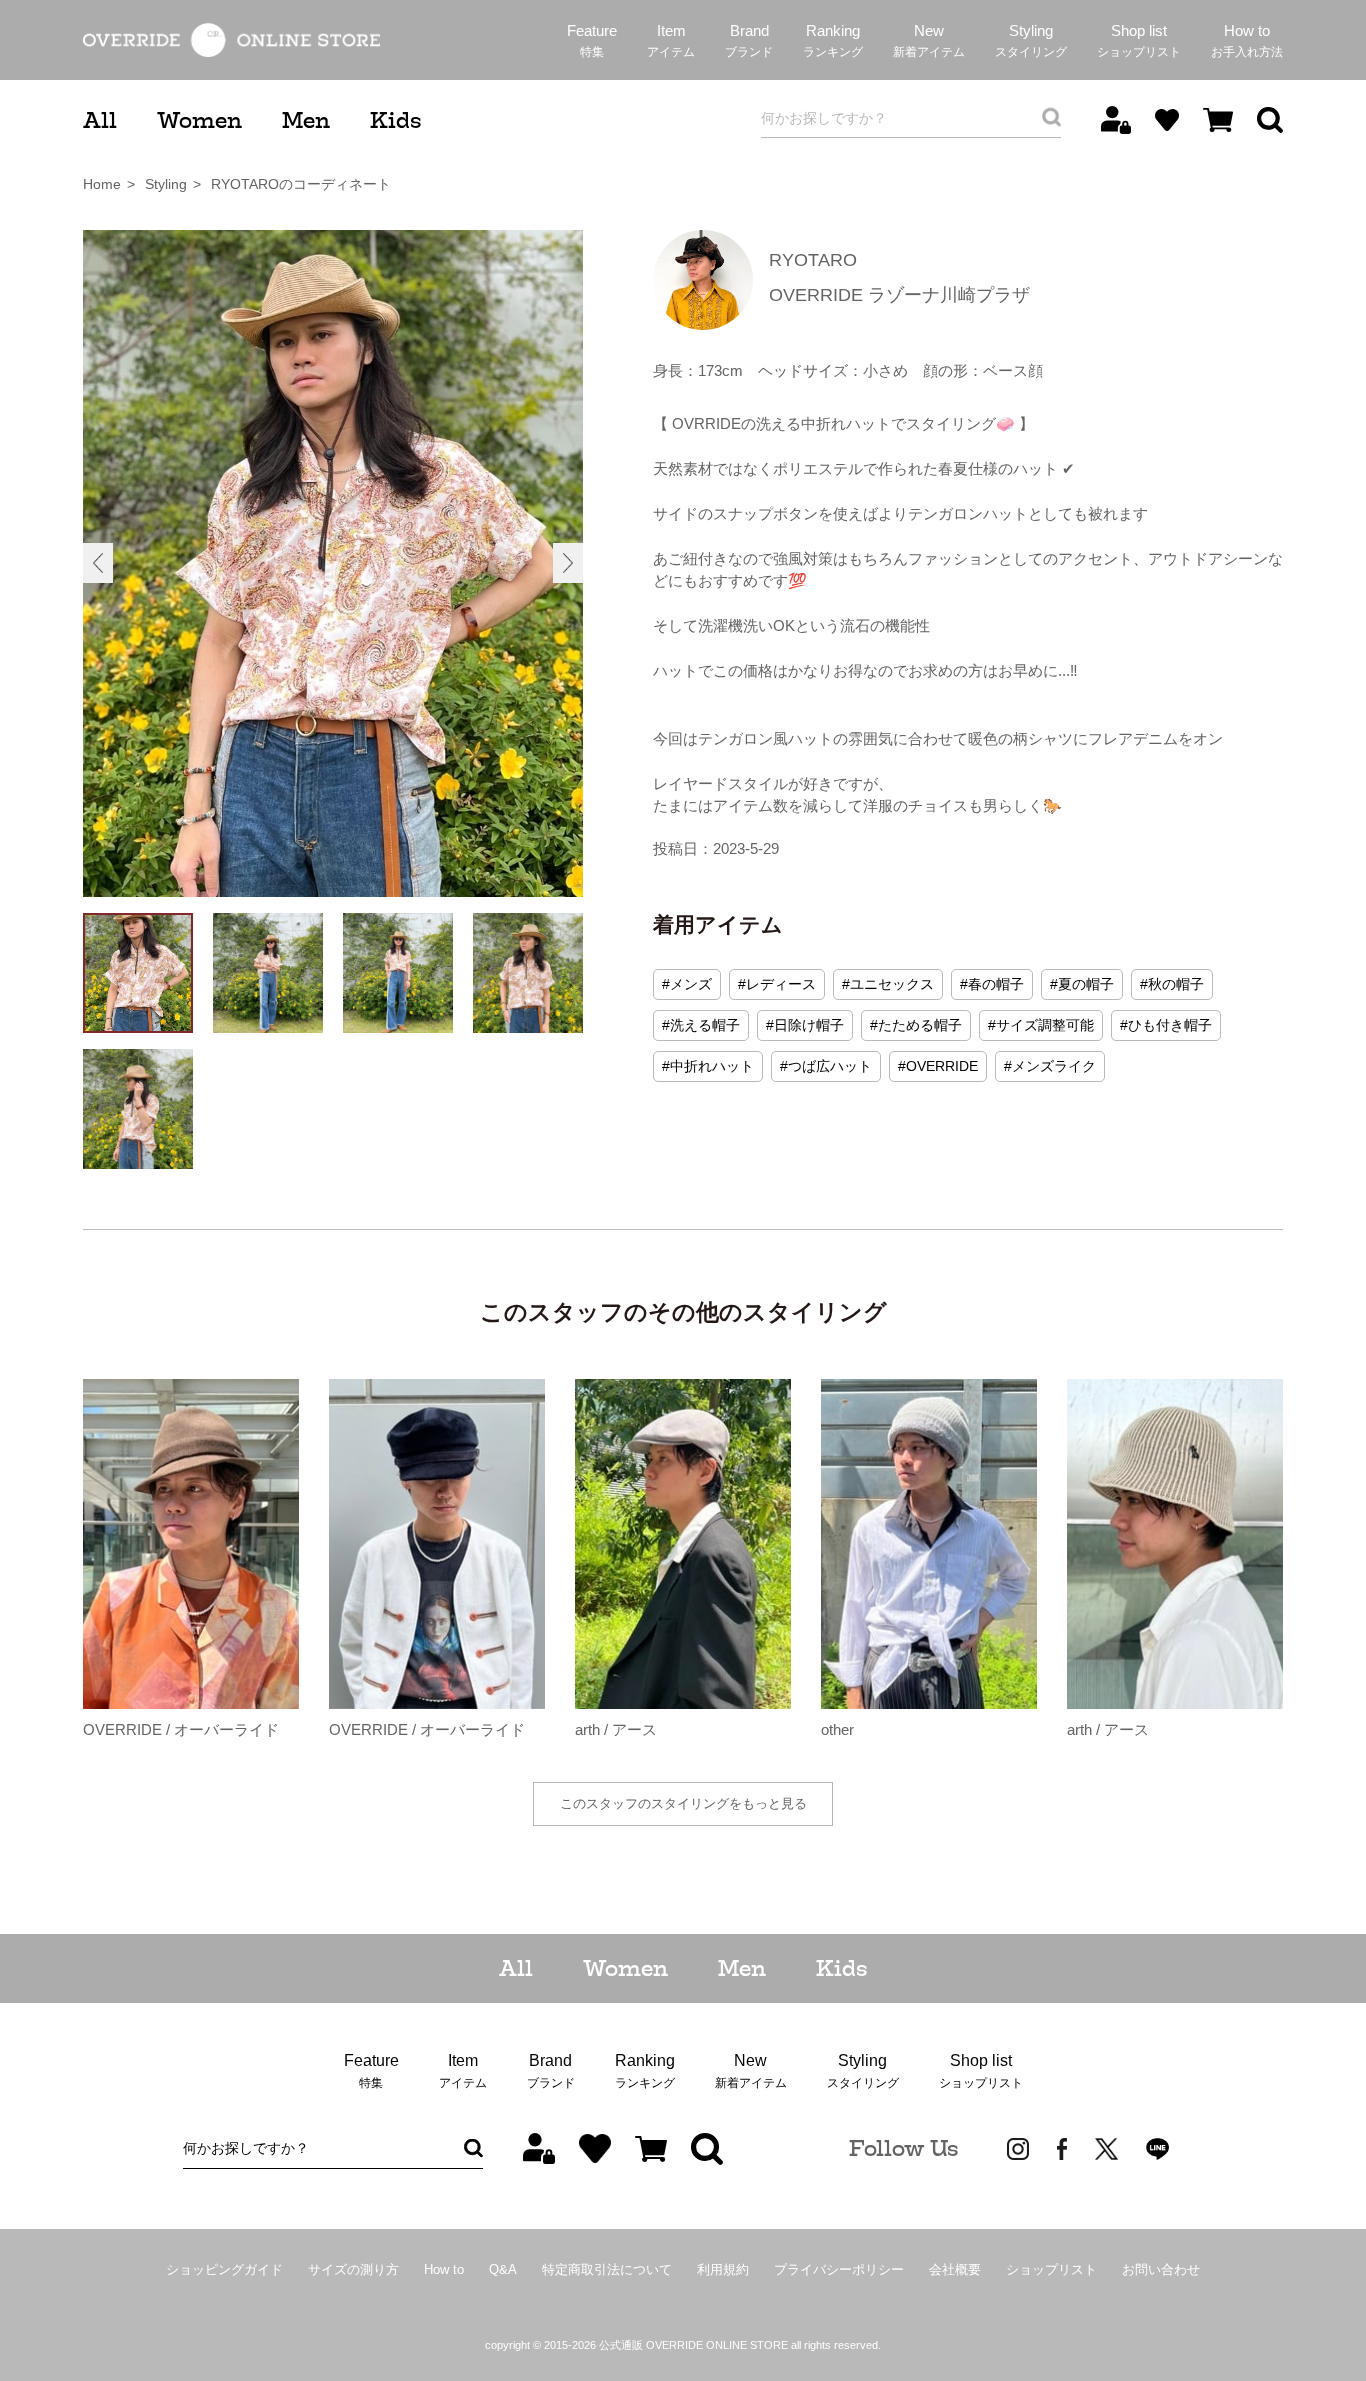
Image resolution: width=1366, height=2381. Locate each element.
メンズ (691, 984)
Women (199, 120)
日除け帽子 (809, 1025)
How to (444, 2269)
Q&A (503, 2269)
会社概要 (955, 2269)
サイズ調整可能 (1045, 1025)
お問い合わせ (1161, 2269)
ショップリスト (1051, 2269)
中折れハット (712, 1066)
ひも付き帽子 (1170, 1025)
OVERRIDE (942, 1066)
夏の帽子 (1086, 984)
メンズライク (1054, 1066)
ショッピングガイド (224, 2269)
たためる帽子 (920, 1025)
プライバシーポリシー (839, 2269)
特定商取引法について (607, 2269)
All (100, 120)
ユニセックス (892, 984)
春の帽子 (996, 984)
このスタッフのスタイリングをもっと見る (683, 1803)
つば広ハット (830, 1066)
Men (306, 120)
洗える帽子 (705, 1025)
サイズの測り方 (353, 2269)
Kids (395, 120)
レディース (781, 984)
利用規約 (723, 2269)
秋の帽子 (1176, 984)
